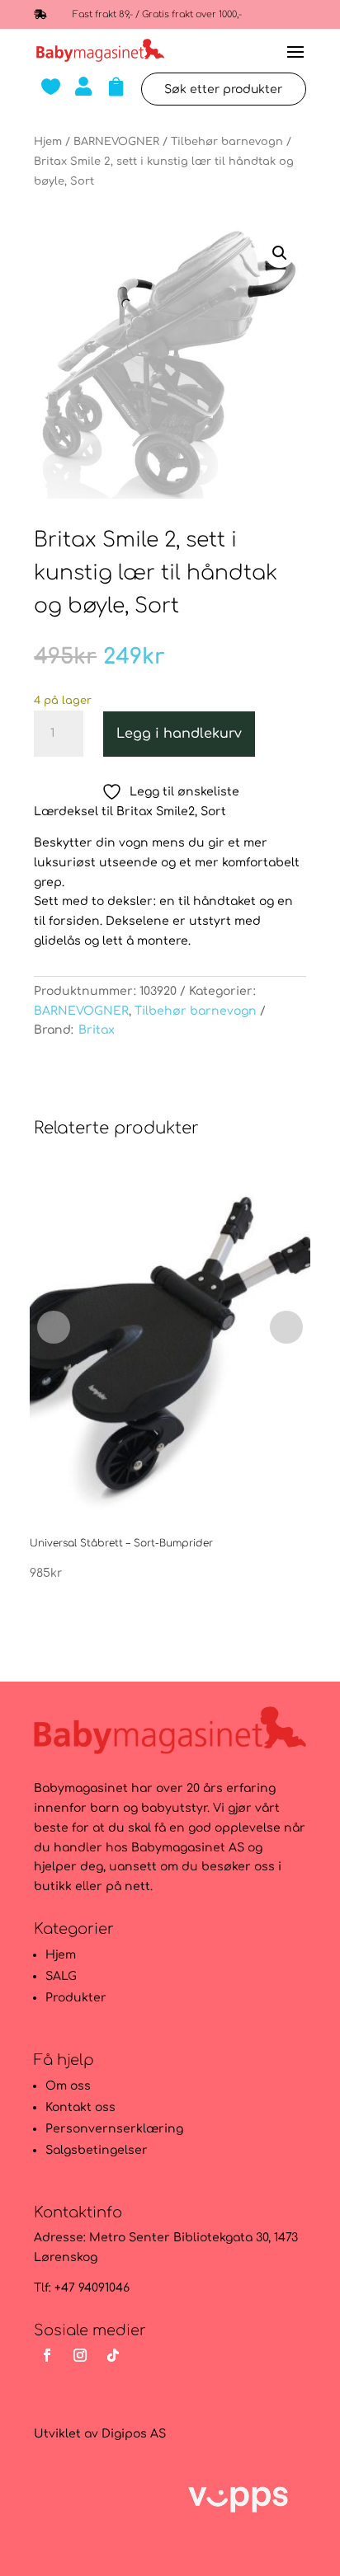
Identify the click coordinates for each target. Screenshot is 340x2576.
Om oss (68, 2086)
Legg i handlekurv (179, 734)
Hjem (48, 142)
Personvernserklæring (114, 2129)
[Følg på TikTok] (113, 2355)
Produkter (76, 1998)
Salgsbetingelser (97, 2150)
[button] (280, 253)
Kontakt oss (80, 2107)
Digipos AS (134, 2434)
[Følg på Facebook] (47, 2355)
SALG (61, 1976)
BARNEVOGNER (116, 142)
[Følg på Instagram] (80, 2355)
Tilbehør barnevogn (227, 142)
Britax (97, 1030)
